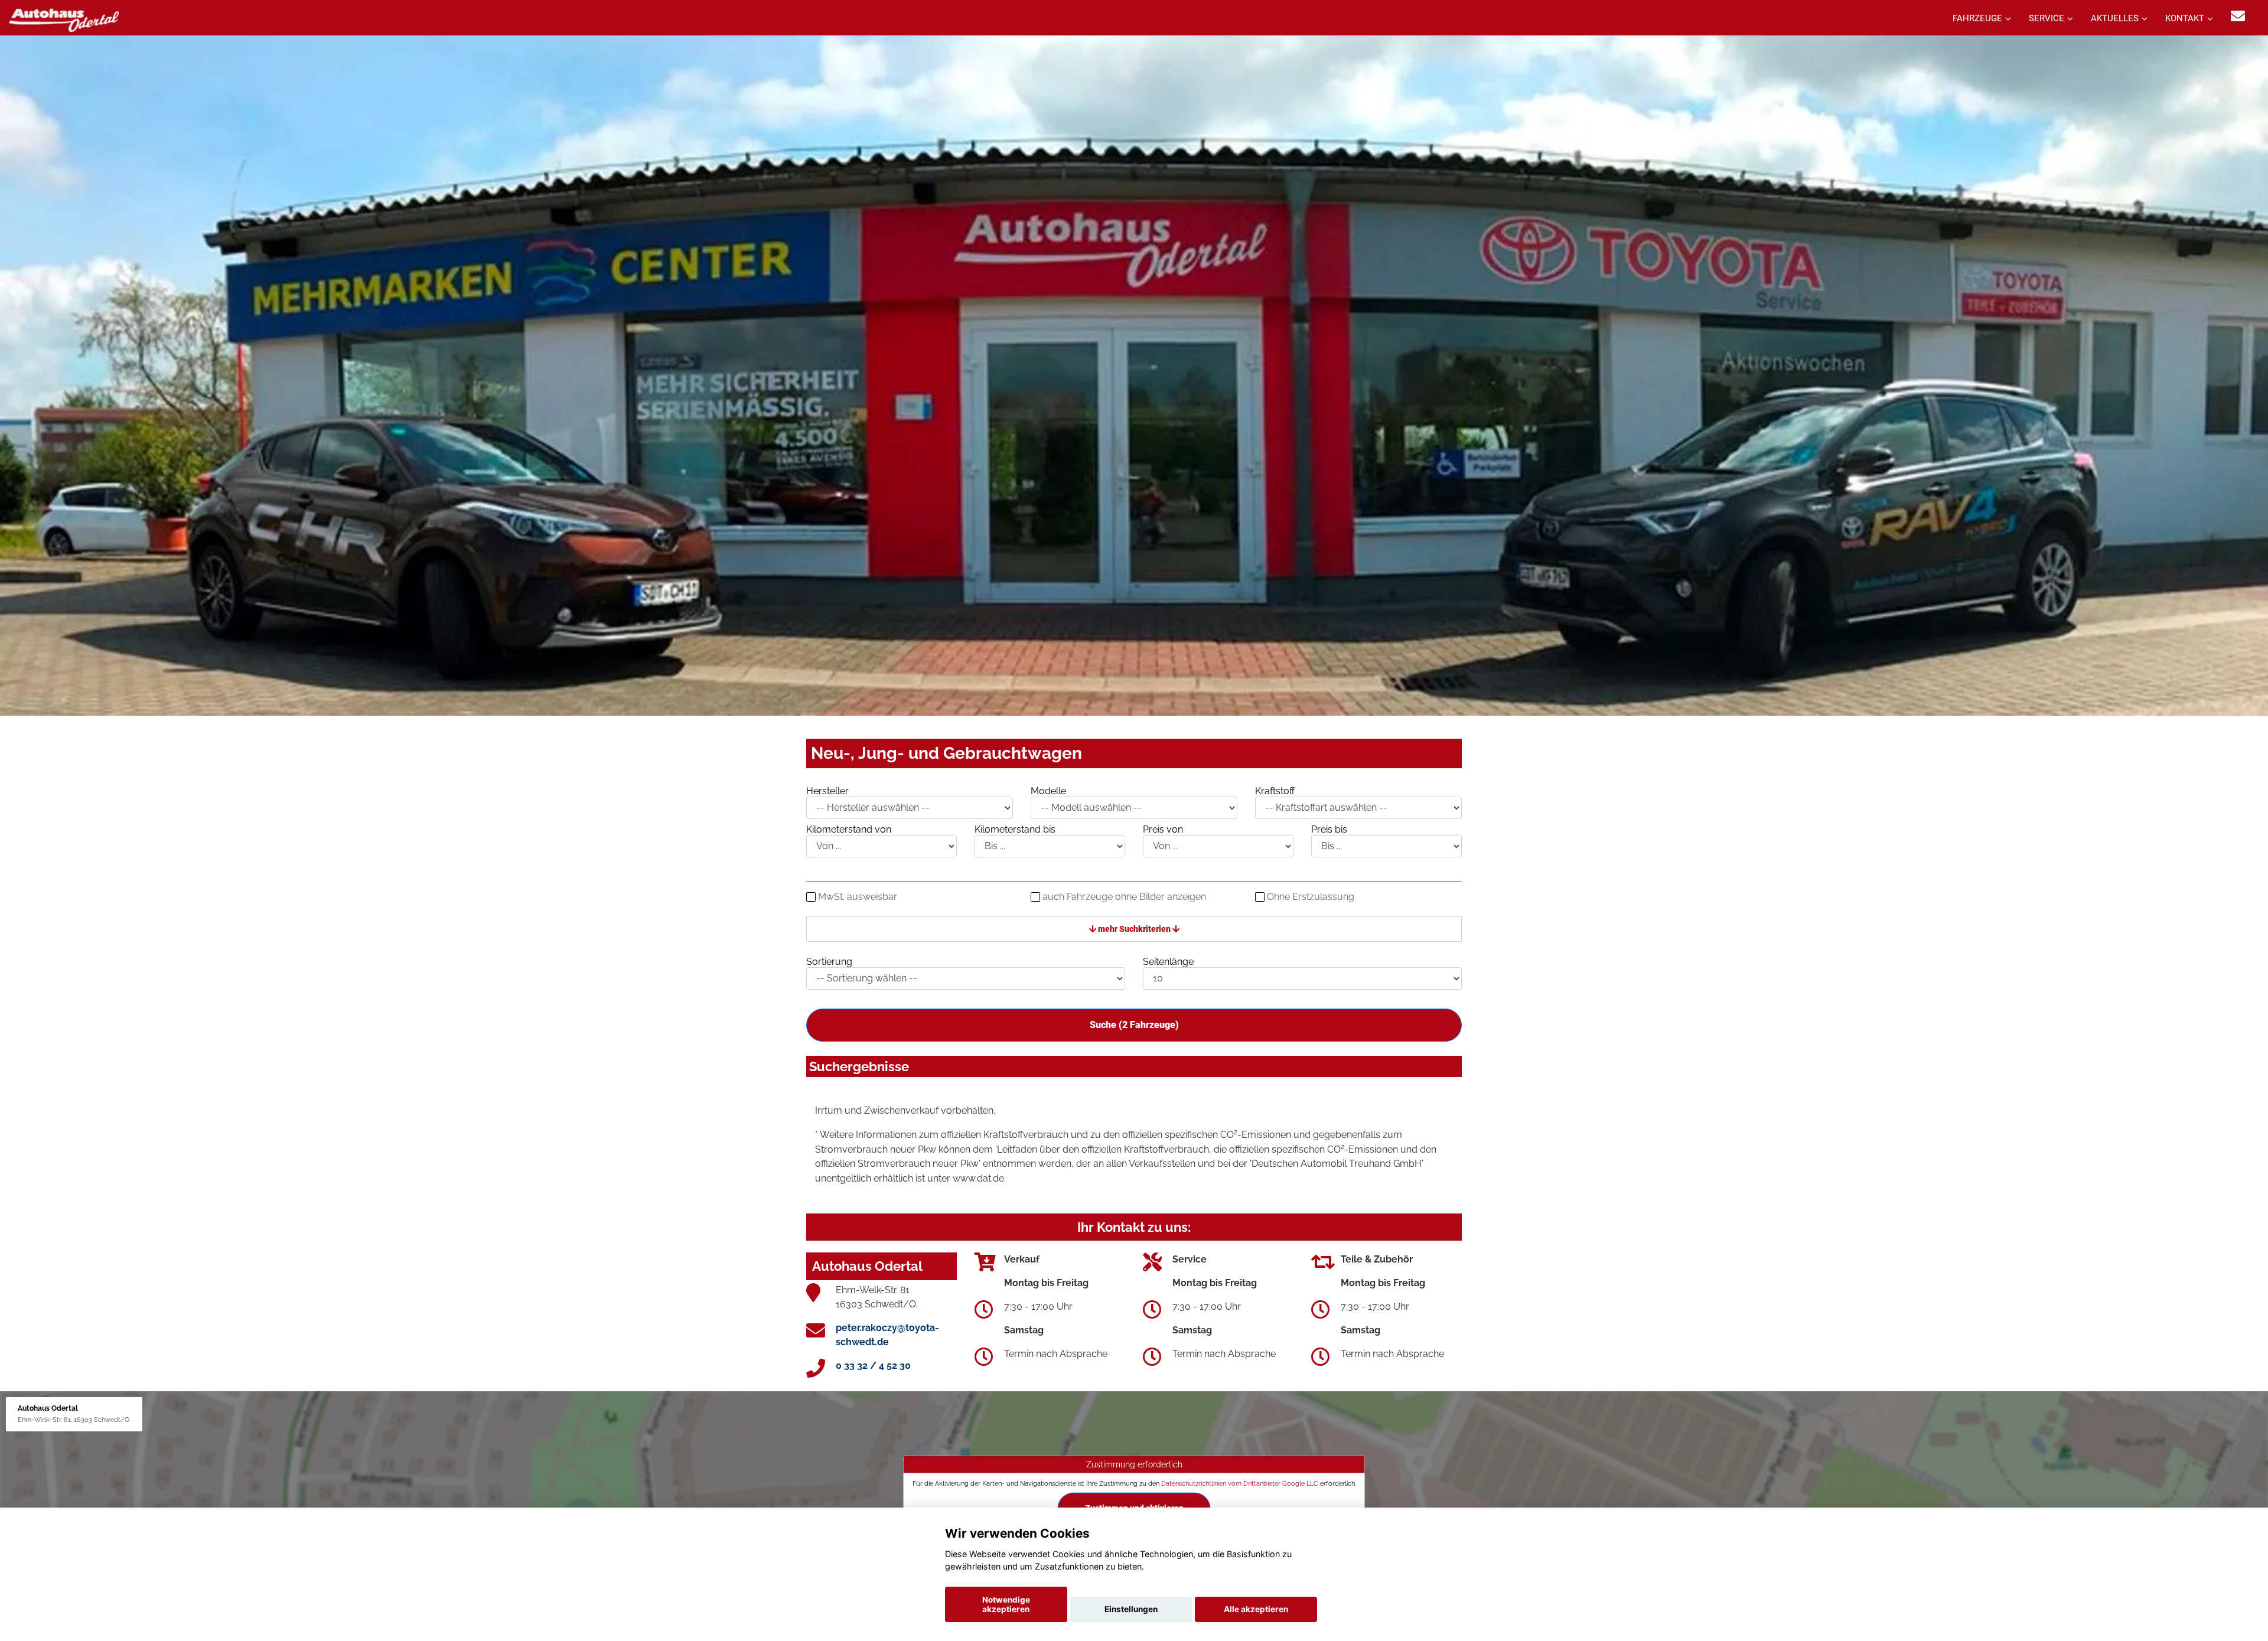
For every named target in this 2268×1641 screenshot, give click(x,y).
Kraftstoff (1275, 791)
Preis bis (1329, 829)
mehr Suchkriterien (1134, 929)
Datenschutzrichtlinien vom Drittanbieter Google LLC (1240, 1483)
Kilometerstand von (849, 829)
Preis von (1163, 829)
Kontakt (2185, 18)
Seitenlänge (1168, 962)
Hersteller (827, 791)
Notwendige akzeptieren (1006, 1604)
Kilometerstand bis (1015, 829)
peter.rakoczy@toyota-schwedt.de (887, 1335)
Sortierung (829, 962)
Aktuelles (2115, 18)
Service (2047, 18)
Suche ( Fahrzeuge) (1134, 1025)
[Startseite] (64, 19)
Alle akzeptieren (1256, 1609)
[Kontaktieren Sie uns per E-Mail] (2238, 16)
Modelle (1048, 791)
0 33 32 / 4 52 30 (873, 1366)
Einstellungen (1131, 1609)
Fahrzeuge (1977, 18)
